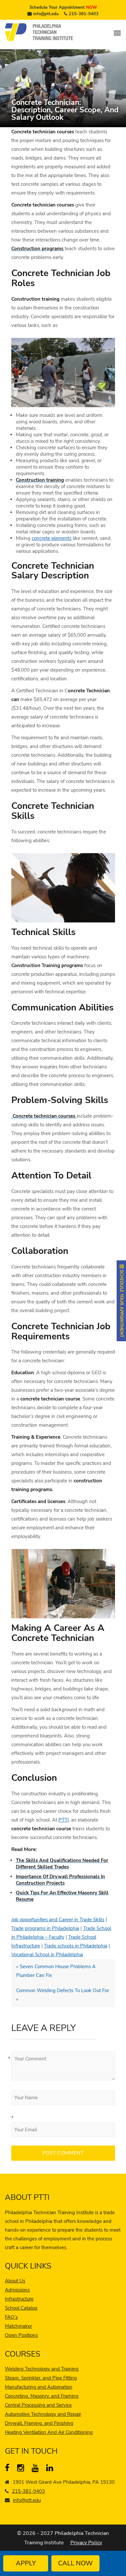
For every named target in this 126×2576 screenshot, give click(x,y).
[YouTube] (37, 2469)
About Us (15, 2281)
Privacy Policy (86, 2543)
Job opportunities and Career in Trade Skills (58, 1920)
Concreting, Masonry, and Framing (42, 2396)
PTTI (64, 1820)
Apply (26, 2563)
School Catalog (21, 2308)
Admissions (17, 2290)
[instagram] (22, 2469)
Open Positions (21, 2335)
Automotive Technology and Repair (43, 2414)
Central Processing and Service (38, 2405)
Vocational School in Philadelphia (47, 1955)
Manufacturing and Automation (39, 2387)
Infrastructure (19, 2299)
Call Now (75, 2563)
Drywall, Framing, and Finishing (39, 2423)
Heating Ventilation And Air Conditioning (49, 2432)
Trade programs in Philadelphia (45, 1928)
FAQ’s (11, 2317)
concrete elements (52, 538)
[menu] (117, 33)
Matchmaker (18, 2326)
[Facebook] (10, 2469)
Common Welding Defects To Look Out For (63, 1991)
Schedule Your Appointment (63, 7)
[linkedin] (51, 2469)
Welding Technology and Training (42, 2369)
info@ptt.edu (46, 14)
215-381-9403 (84, 14)
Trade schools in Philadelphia (76, 1946)
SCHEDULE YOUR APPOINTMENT (121, 1303)
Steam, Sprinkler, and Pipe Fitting (41, 2378)
